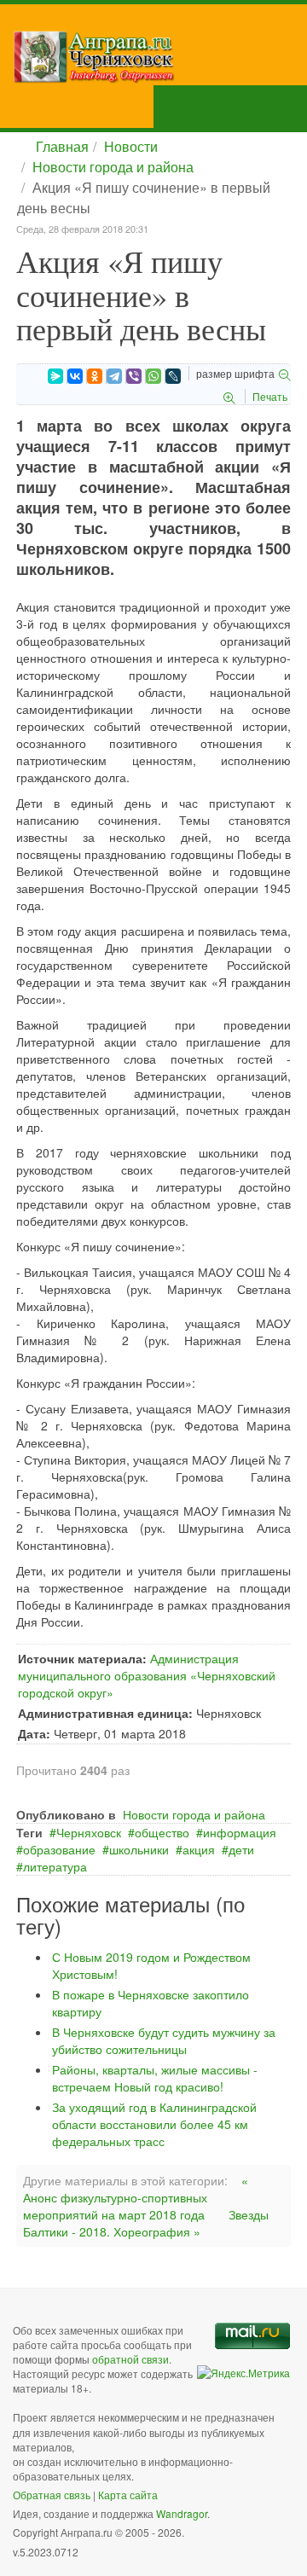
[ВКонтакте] (75, 376)
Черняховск (89, 1832)
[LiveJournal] (173, 376)
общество (162, 1832)
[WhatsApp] (153, 376)
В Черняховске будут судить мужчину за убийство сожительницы (164, 2040)
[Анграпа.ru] (160, 57)
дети (241, 1849)
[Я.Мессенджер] (55, 376)
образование (59, 1849)
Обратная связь (52, 2495)
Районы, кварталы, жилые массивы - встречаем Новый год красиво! (155, 2078)
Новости (131, 146)
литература (55, 1866)
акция (199, 1849)
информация (240, 1832)
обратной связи (130, 2359)
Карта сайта (128, 2495)
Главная (62, 146)
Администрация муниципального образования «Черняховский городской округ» (147, 1675)
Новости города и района (113, 167)
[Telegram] (114, 376)
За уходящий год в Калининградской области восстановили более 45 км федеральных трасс (154, 2124)
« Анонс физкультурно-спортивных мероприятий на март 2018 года (136, 2197)
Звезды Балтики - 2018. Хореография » (146, 2223)
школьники (139, 1849)
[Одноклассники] (95, 376)
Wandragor (182, 2513)
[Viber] (134, 376)
